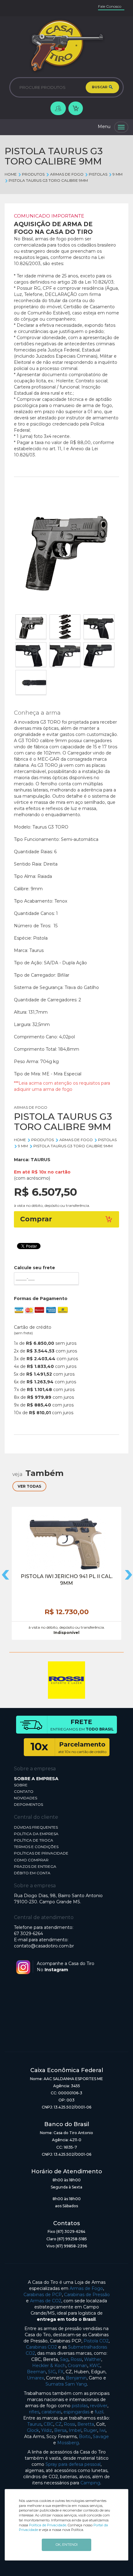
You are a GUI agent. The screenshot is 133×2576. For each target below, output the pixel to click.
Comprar (36, 1219)
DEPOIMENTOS (28, 1804)
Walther (93, 2359)
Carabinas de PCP (43, 2295)
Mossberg (68, 2443)
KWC (95, 2366)
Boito (85, 2437)
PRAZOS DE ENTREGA (35, 1866)
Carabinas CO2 (41, 2347)
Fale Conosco (110, 6)
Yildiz (47, 2430)
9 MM (118, 174)
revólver (99, 2406)
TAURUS (41, 1160)
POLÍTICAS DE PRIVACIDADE (41, 1853)
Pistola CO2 (96, 2341)
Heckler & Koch (49, 2366)
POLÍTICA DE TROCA (34, 1840)
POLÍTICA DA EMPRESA (36, 1834)
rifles (34, 2412)
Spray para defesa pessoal (73, 2464)
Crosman (77, 2366)
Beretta (86, 2424)
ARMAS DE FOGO (67, 174)
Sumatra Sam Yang (66, 2384)
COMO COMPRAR (31, 1860)
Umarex (35, 2378)
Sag (64, 2359)
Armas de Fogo (86, 2288)
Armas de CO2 (46, 2301)
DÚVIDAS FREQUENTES (36, 1827)
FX (61, 2372)
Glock (33, 2430)
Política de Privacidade (48, 2525)
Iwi (102, 2430)
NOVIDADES (26, 1798)
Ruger (90, 2430)
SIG (52, 2372)
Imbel (75, 2430)
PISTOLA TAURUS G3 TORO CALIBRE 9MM (48, 180)
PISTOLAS (98, 174)
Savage (101, 2437)
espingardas (76, 2412)
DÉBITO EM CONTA (32, 1873)
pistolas (80, 2406)
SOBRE (21, 1785)
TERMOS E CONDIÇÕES (36, 1847)
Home (11, 174)
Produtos (33, 174)
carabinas (51, 2412)
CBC (48, 2424)
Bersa (60, 2430)
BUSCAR (100, 87)
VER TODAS (29, 1486)
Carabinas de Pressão (87, 2295)
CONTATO (24, 1791)
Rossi (76, 2359)
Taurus (34, 2424)
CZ (58, 2424)
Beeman (36, 2372)
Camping (90, 2483)
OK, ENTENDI (67, 2545)
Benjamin (76, 2378)
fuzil (99, 2412)
